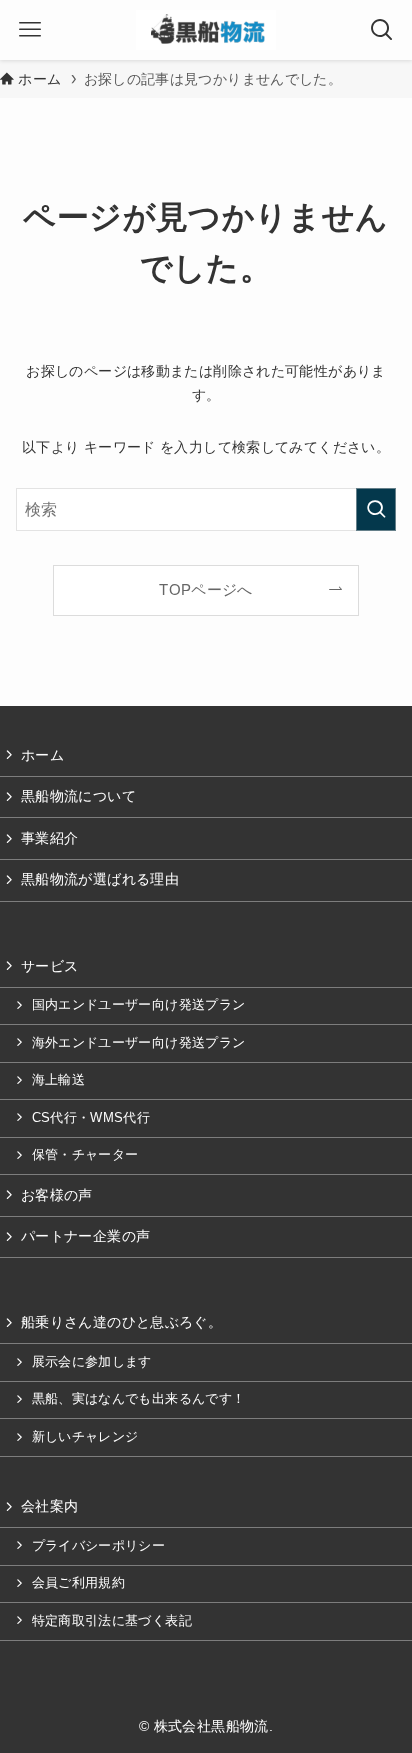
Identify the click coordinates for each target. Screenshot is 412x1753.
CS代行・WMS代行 (91, 1118)
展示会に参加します (92, 1362)
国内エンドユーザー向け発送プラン (139, 1005)
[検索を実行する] (376, 509)
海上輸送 (58, 1080)
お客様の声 (57, 1195)
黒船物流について (78, 796)
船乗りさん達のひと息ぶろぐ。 (121, 1322)
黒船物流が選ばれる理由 (100, 879)
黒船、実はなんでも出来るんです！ (139, 1399)
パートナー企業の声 (85, 1236)
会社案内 (49, 1506)
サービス (49, 966)
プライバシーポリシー (99, 1546)
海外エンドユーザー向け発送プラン (139, 1043)
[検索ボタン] (382, 30)
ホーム (42, 755)
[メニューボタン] (30, 30)
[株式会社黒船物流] (206, 30)
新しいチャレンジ (85, 1437)
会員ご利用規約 (79, 1583)
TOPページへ (206, 590)
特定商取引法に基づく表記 (112, 1621)
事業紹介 (49, 838)
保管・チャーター (85, 1155)
